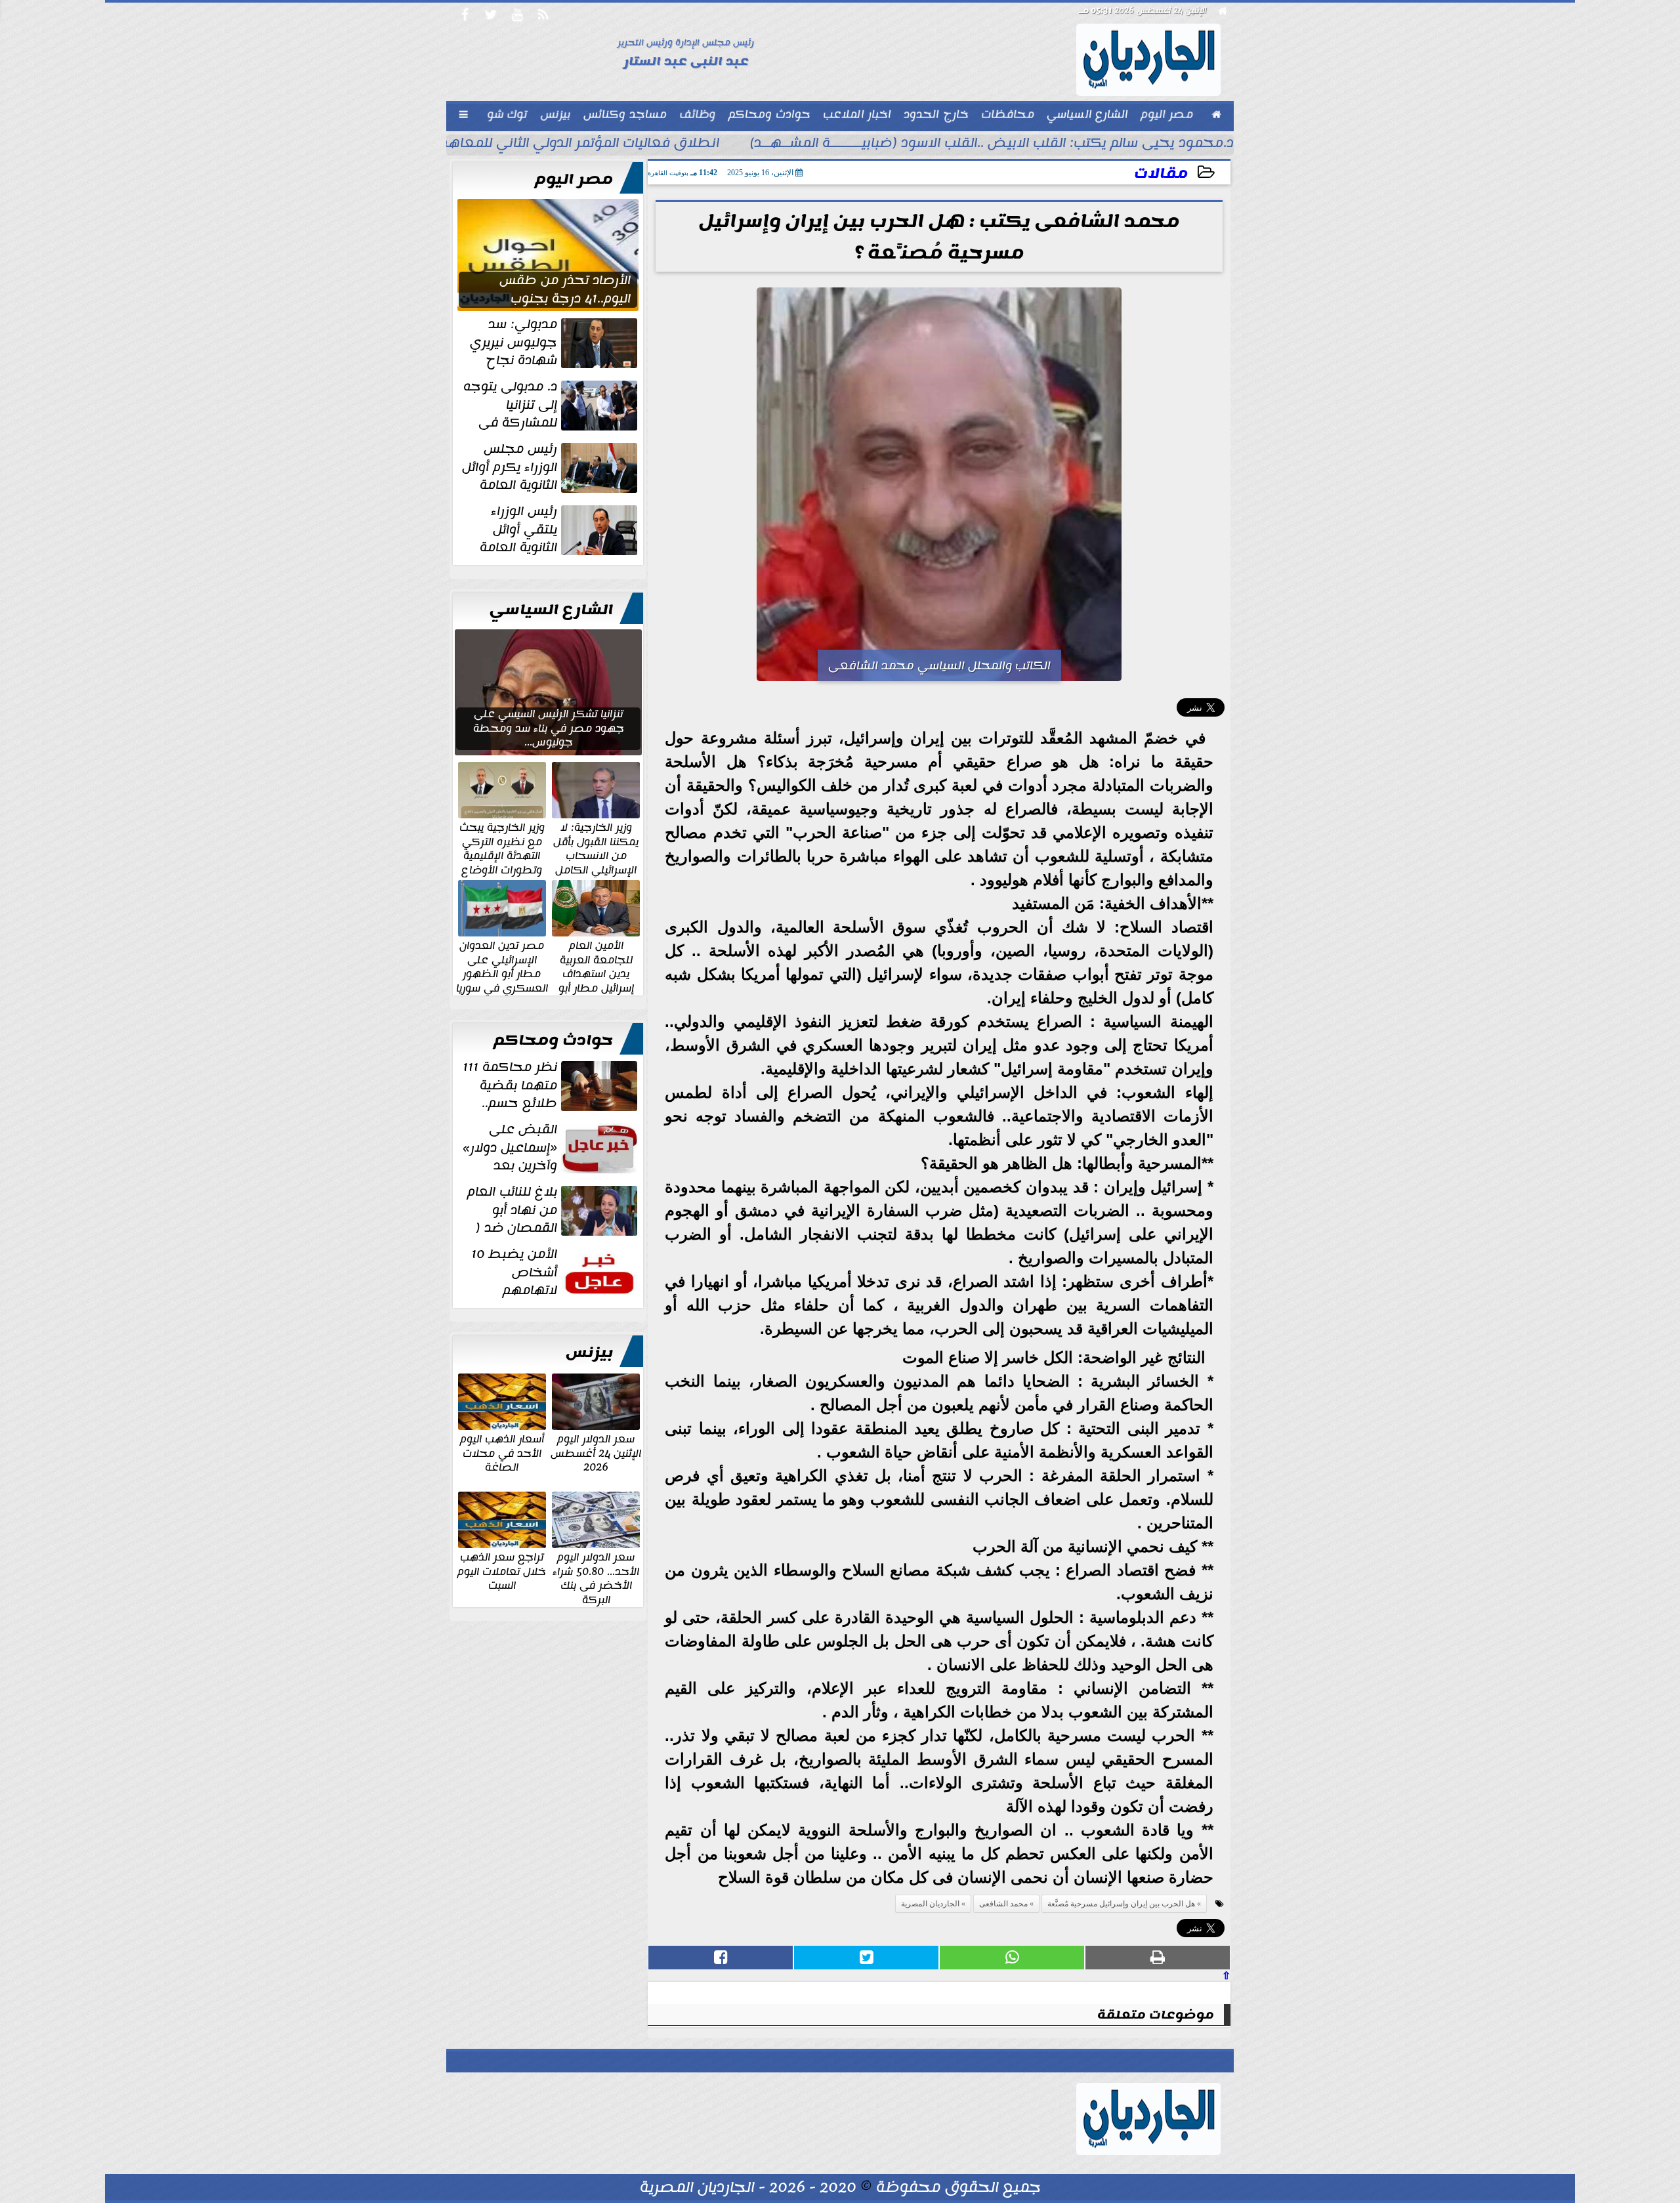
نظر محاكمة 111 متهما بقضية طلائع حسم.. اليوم (551, 1085)
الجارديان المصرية (930, 1904)
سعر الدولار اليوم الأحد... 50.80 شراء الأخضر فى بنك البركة (596, 1578)
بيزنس (589, 1353)
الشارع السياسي (551, 610)
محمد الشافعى (1003, 1904)
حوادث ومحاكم (553, 1040)
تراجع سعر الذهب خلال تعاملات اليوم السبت (502, 1571)
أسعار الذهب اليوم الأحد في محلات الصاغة (502, 1453)
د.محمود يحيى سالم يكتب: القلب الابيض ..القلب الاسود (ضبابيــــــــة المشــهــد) (992, 144)
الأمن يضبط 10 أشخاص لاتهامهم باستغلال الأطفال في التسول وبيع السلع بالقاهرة (556, 1272)
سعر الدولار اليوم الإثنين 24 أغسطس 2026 (596, 1453)
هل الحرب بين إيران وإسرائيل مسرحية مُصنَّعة (1121, 1904)
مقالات (1161, 174)
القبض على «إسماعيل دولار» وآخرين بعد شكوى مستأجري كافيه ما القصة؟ (551, 1148)
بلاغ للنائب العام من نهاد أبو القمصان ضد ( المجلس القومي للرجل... (554, 1210)
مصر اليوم (574, 179)
